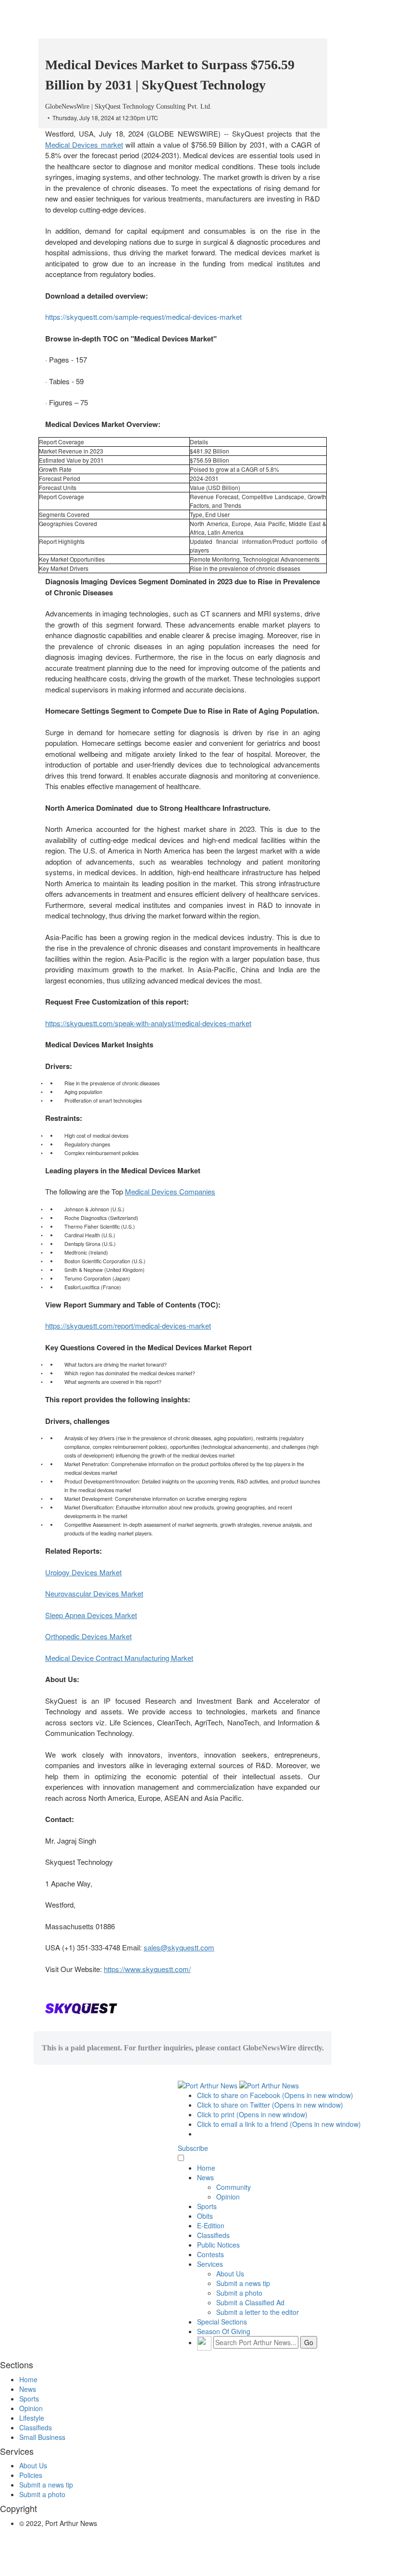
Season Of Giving (224, 2331)
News (205, 2177)
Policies (31, 2475)
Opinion (228, 2197)
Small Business (42, 2437)
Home (206, 2168)
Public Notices (218, 2245)
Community (234, 2187)
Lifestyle (32, 2418)
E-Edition (211, 2225)
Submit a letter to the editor (258, 2312)
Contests (210, 2254)
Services (210, 2264)
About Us (230, 2274)
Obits (205, 2216)
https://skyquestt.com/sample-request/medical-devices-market (143, 317)
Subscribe (193, 2148)
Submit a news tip (243, 2283)
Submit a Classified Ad (250, 2302)
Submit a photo (239, 2293)
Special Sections (222, 2322)
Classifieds (213, 2235)
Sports (207, 2206)
